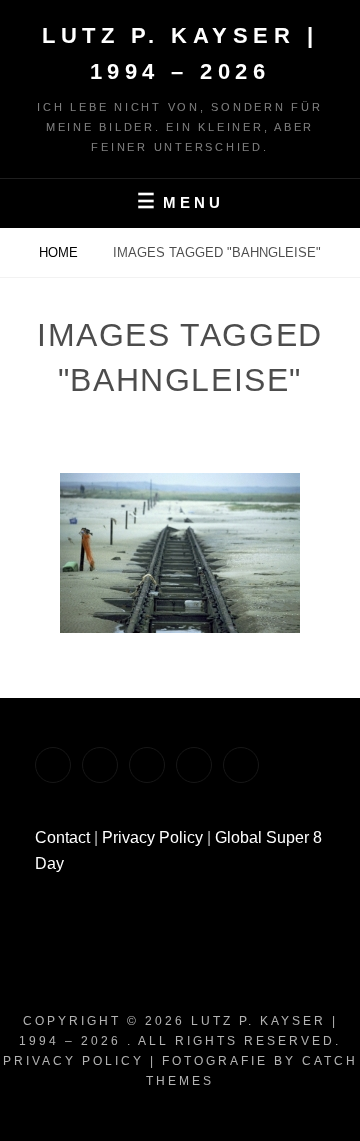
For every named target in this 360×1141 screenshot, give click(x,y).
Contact (62, 837)
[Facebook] (53, 765)
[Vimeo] (147, 765)
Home (60, 252)
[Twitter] (241, 765)
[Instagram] (194, 765)
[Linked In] (100, 765)
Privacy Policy (152, 837)
